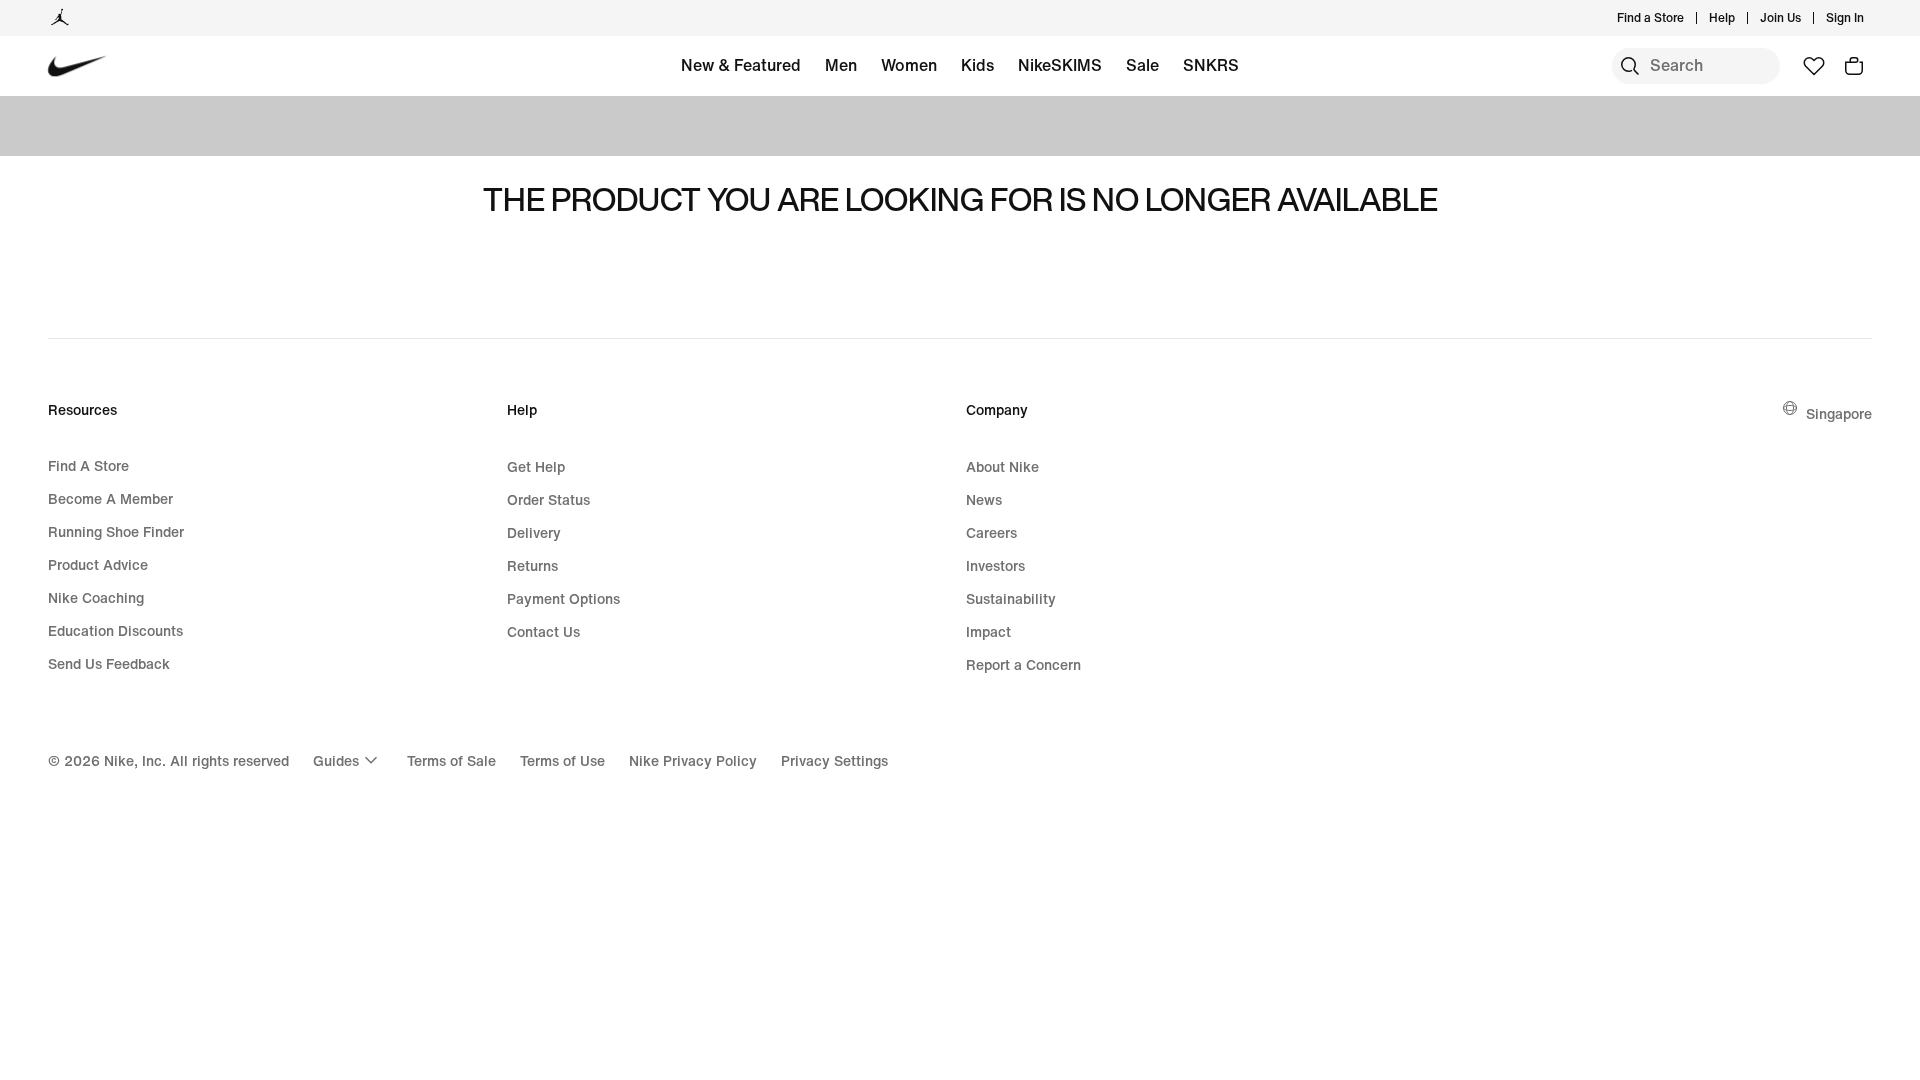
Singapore (1839, 413)
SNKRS (1211, 65)
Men (841, 65)
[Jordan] (60, 18)
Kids (977, 65)
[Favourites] (1814, 66)
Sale (1142, 65)
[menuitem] (1741, 18)
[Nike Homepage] (77, 66)
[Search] (1630, 66)
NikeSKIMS (1060, 65)
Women (909, 65)
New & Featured (741, 65)
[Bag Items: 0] (1854, 66)
